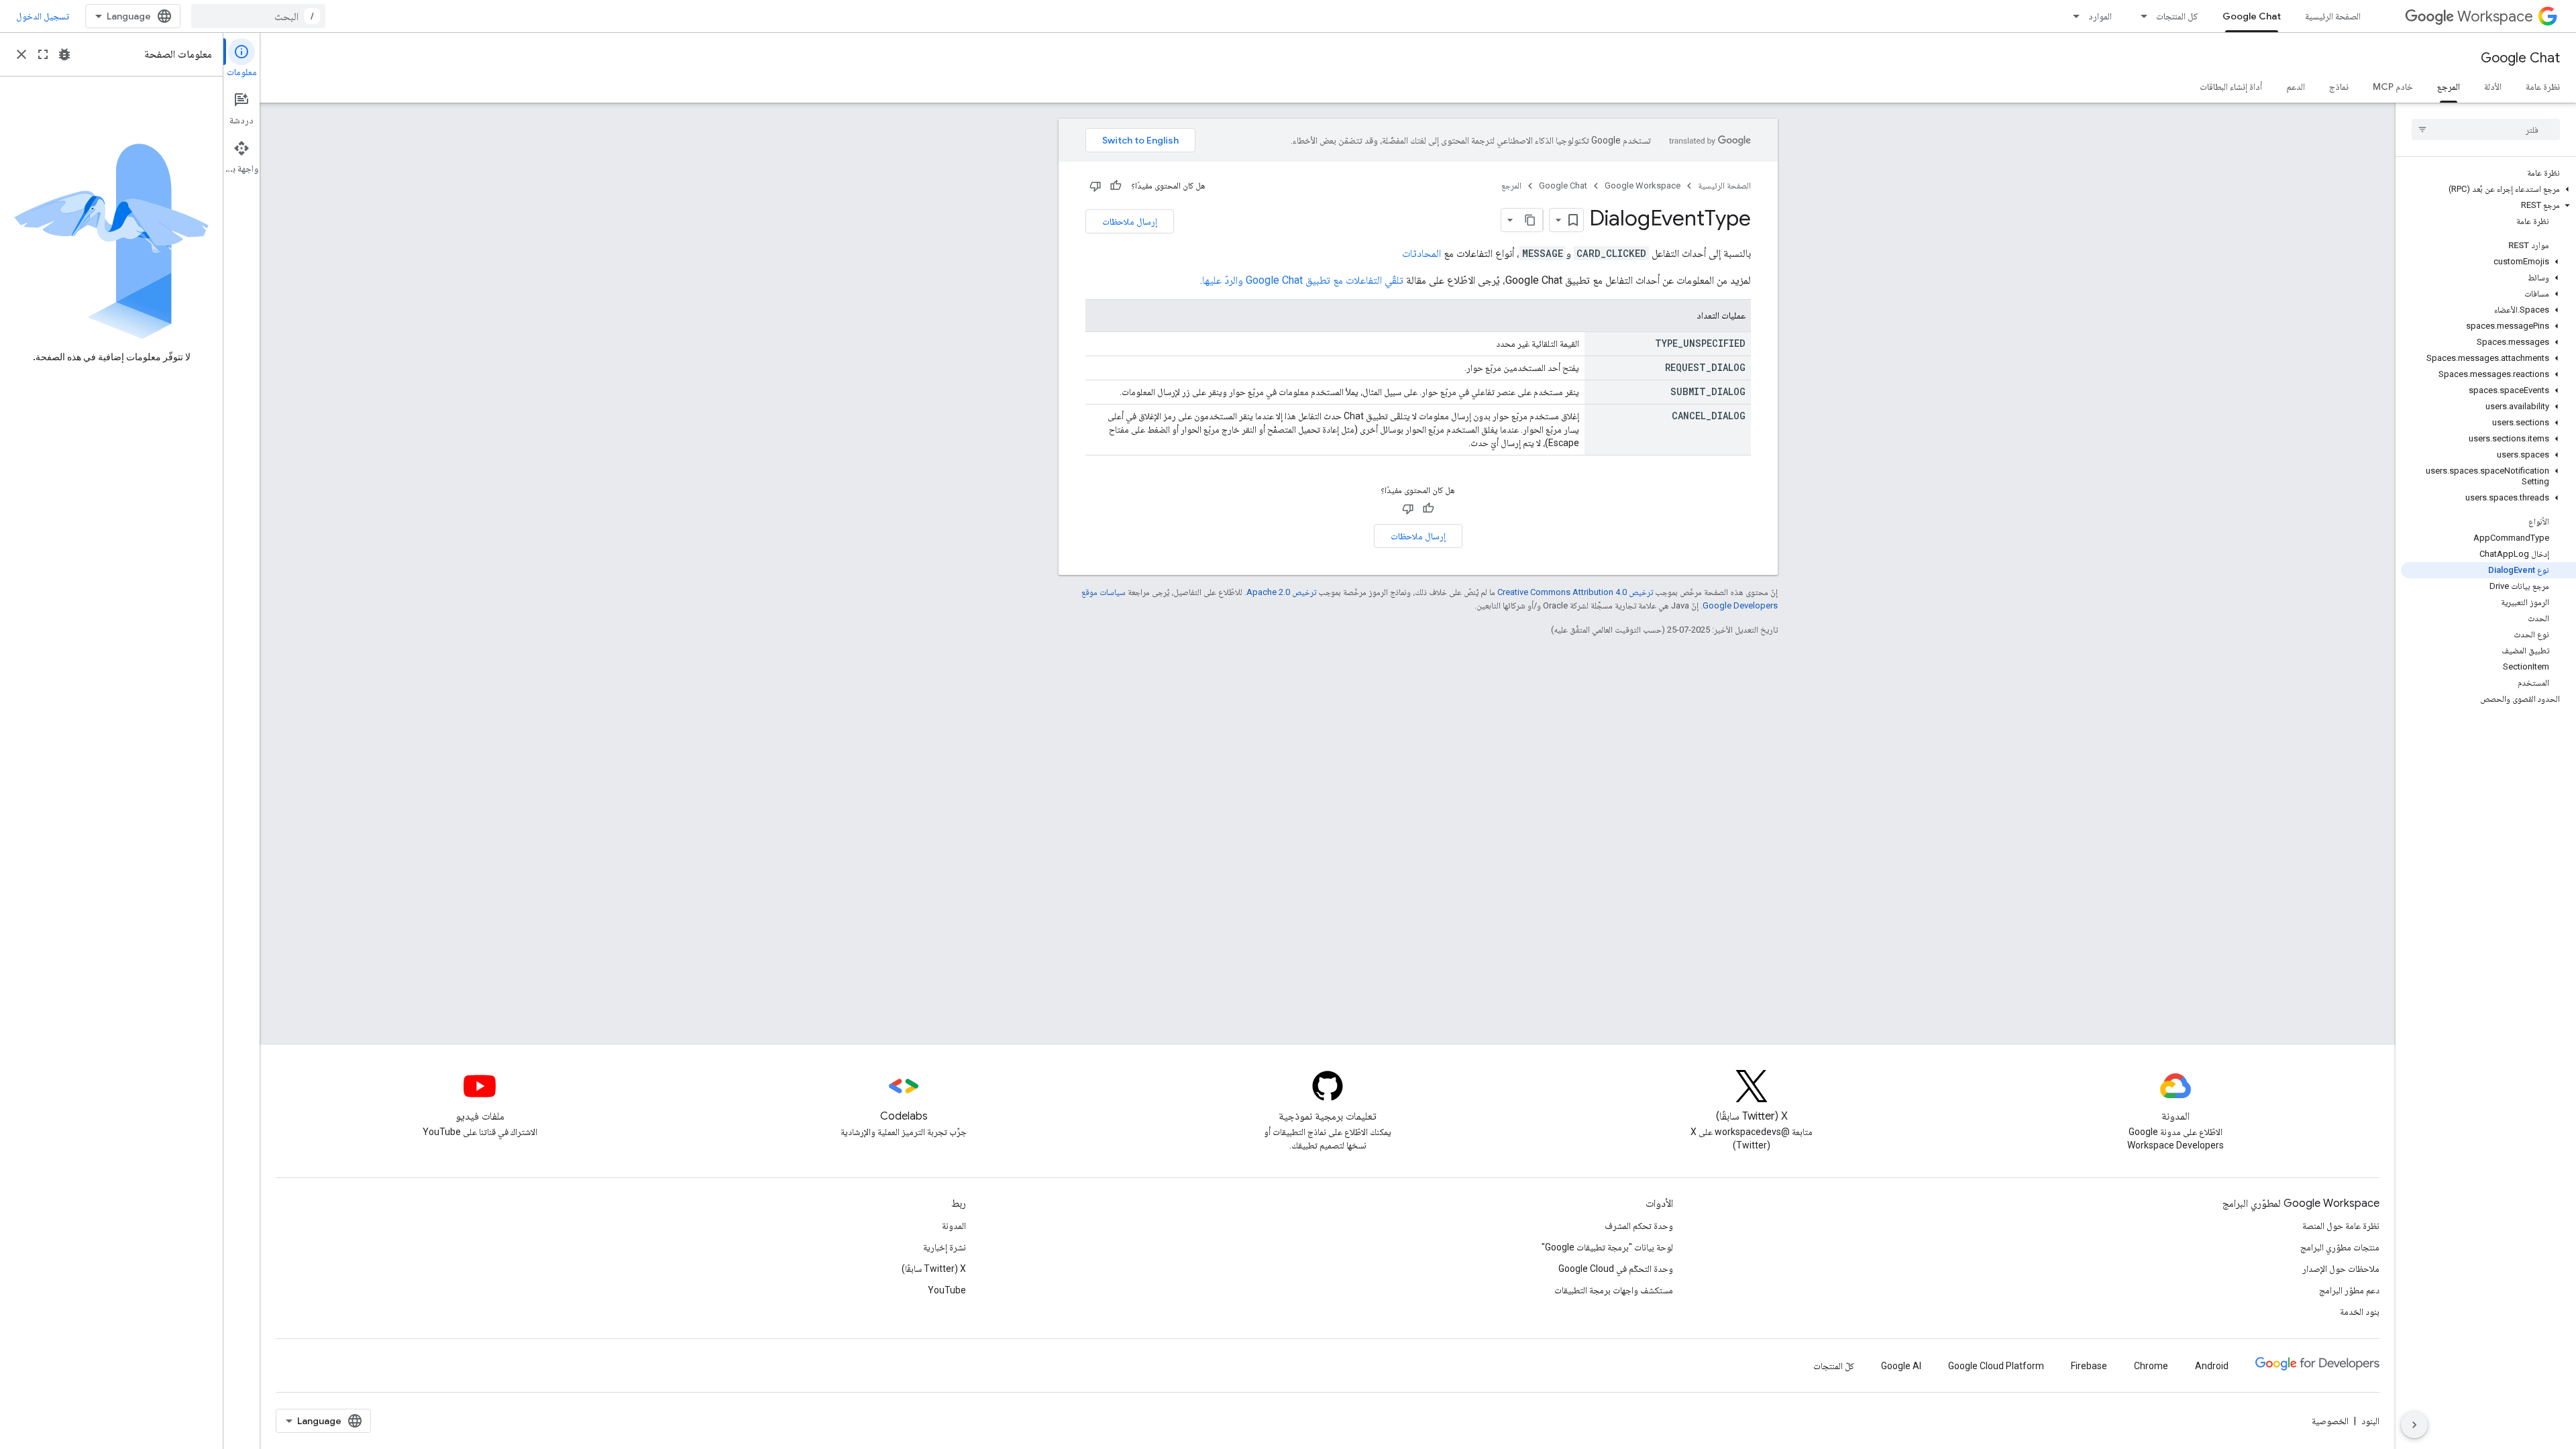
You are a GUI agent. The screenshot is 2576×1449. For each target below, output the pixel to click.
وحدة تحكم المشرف (1639, 1226)
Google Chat (2252, 16)
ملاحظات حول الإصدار (2341, 1269)
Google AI (1901, 1366)
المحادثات (1421, 253)
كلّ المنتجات (1834, 1366)
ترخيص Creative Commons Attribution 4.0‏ (1575, 592)
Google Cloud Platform (1996, 1366)
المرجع (2449, 87)
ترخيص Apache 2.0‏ (1281, 592)
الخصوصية (2330, 1421)
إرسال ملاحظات (1130, 221)
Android (2212, 1366)
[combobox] (258, 16)
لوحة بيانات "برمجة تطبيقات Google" (1607, 1247)
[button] (2488, 189)
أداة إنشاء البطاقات (2231, 87)
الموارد (2100, 16)
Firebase (2089, 1366)
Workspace (2495, 16)
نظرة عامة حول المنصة (2341, 1226)
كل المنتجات (2177, 16)
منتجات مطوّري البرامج (2340, 1247)
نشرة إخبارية (945, 1247)
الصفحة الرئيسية (2333, 16)
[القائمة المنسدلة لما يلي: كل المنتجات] (2140, 16)
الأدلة (2493, 87)
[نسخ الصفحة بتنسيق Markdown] (1531, 220)
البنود (2370, 1421)
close (21, 54)
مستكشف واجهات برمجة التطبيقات (1614, 1290)
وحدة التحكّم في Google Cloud (1616, 1269)
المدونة (954, 1226)
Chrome (2151, 1366)
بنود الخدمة (2360, 1311)
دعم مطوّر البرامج (2349, 1290)
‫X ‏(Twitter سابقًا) (934, 1269)
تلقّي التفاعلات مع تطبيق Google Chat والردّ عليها (1303, 280)
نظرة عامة (2543, 87)
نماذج (2339, 87)
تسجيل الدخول (43, 16)
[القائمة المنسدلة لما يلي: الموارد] (2072, 16)
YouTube (947, 1290)
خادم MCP (2393, 87)
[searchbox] (2486, 129)
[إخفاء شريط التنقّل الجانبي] (2414, 1425)
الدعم (2296, 87)
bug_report (64, 54)
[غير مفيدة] (1095, 186)
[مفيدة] (1116, 186)
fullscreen (43, 54)
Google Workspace (1643, 185)
